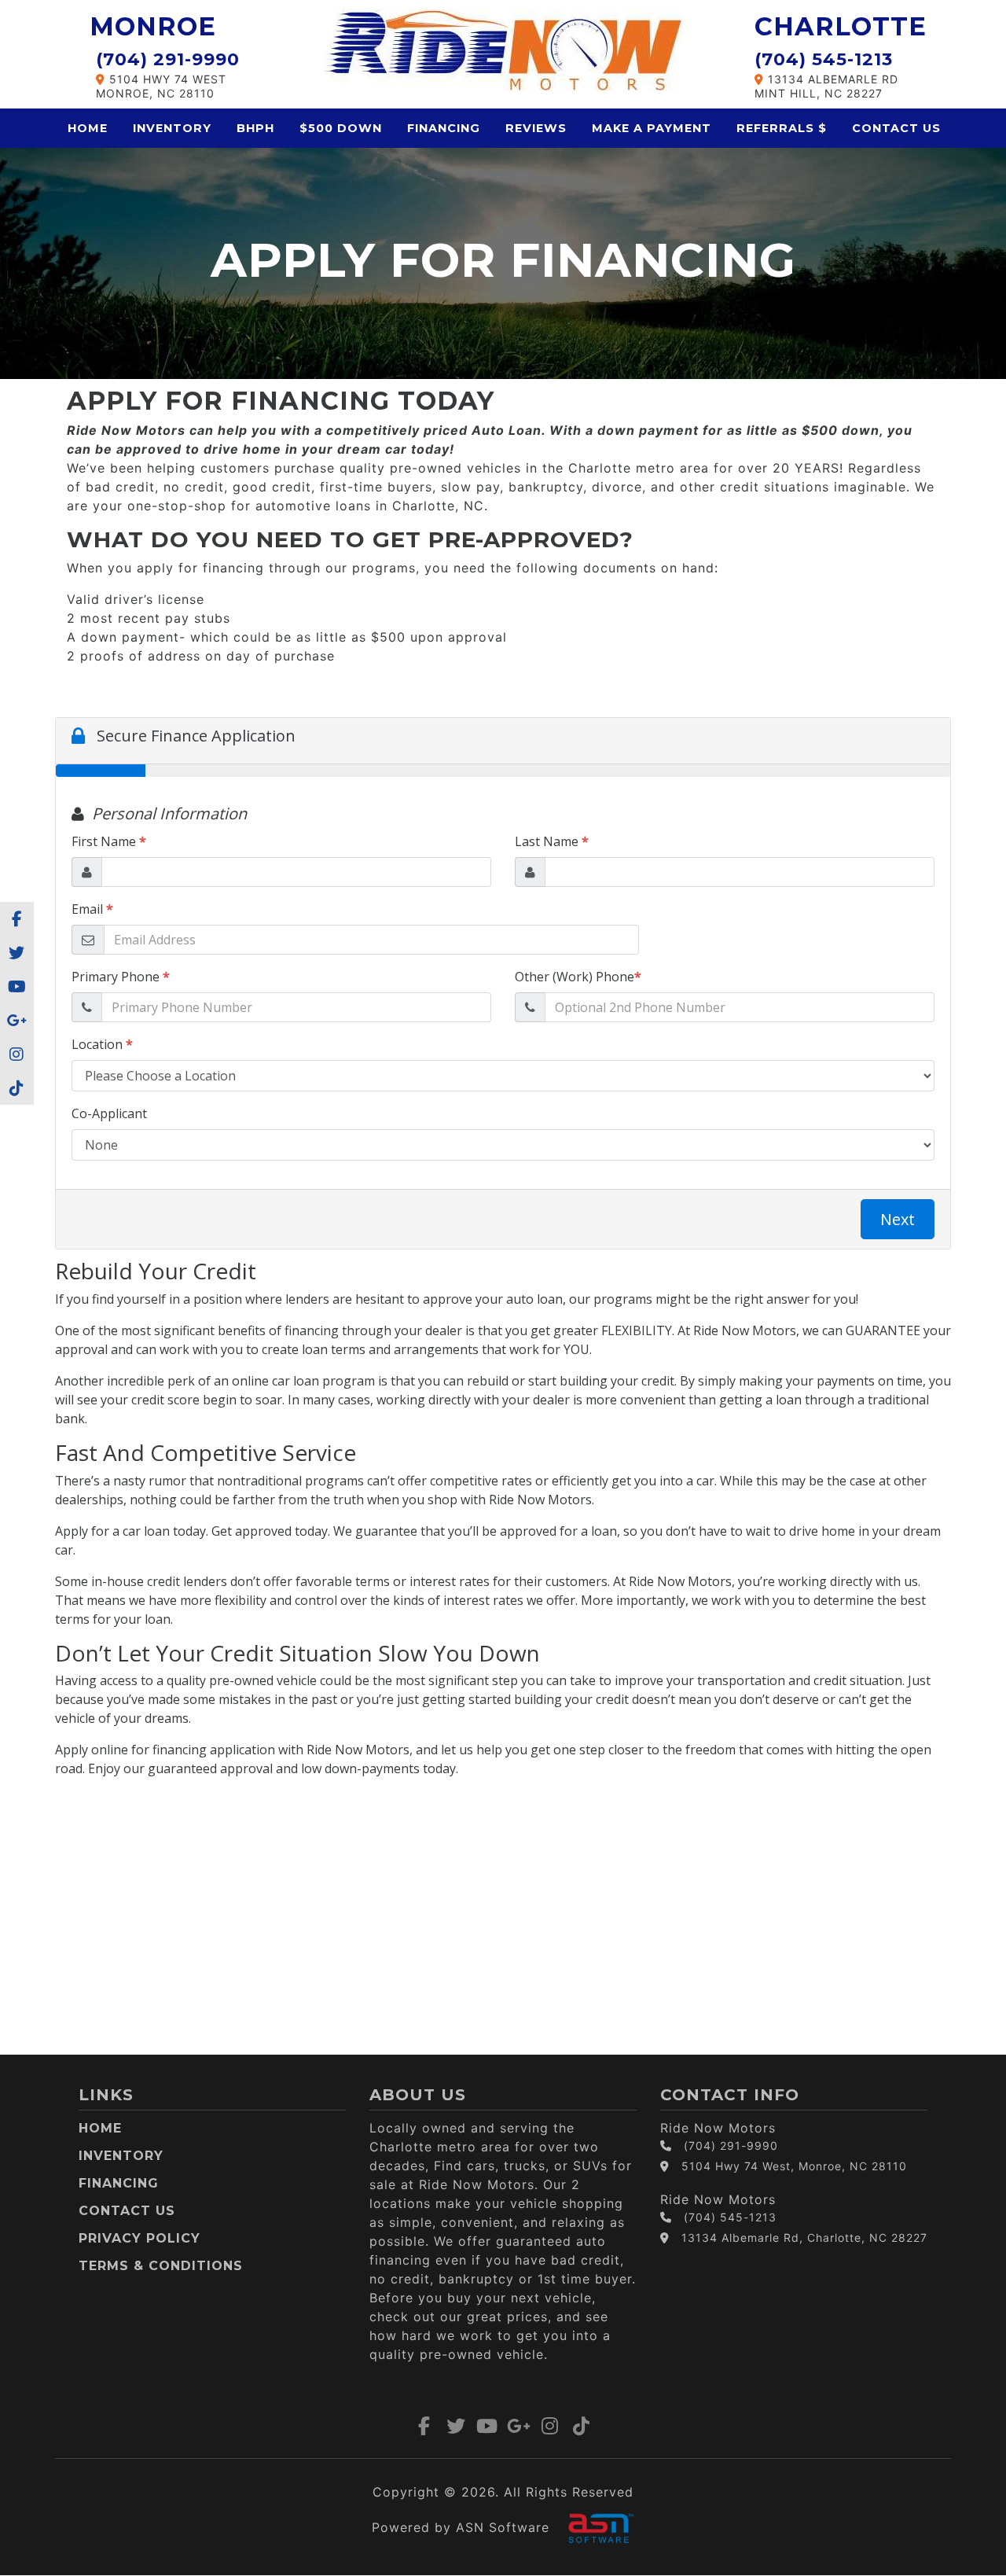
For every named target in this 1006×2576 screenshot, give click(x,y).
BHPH (255, 128)
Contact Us (896, 128)
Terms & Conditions (161, 2266)
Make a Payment (652, 128)
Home (88, 128)
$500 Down (341, 128)
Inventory (172, 128)
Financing (444, 128)
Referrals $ (782, 128)
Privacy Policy (140, 2238)
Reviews (536, 128)
